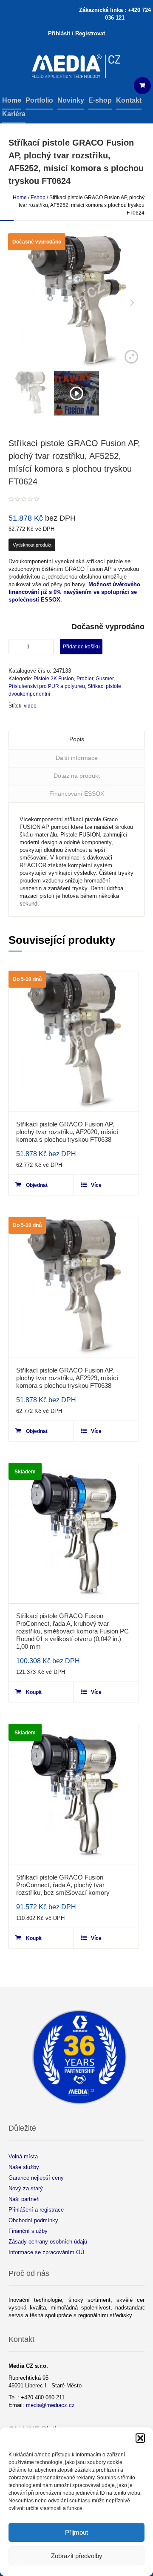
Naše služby (24, 2167)
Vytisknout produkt (32, 545)
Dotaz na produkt (77, 776)
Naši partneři (24, 2199)
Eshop (38, 198)
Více (96, 1185)
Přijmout (76, 2532)
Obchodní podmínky (33, 2220)
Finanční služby (28, 2231)
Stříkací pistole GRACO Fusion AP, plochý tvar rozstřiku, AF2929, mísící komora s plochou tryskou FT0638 (67, 1378)
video (30, 706)
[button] (140, 2438)
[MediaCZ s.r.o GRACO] (76, 67)
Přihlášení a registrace (36, 2210)
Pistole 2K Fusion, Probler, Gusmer (74, 679)
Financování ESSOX (77, 794)
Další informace (77, 758)
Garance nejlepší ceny (36, 2178)
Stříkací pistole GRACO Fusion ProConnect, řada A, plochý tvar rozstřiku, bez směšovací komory (63, 1885)
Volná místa (23, 2156)
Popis (77, 739)
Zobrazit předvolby (77, 2556)
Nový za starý (26, 2188)
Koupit (34, 1692)
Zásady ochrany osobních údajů (48, 2242)
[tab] (76, 740)
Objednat (37, 1185)
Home (20, 198)
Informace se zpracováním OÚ (46, 2252)
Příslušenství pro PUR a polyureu (47, 686)
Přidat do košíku (81, 647)
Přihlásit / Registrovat (76, 33)
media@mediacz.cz (50, 2405)
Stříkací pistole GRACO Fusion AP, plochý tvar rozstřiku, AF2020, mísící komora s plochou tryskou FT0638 (67, 1132)
